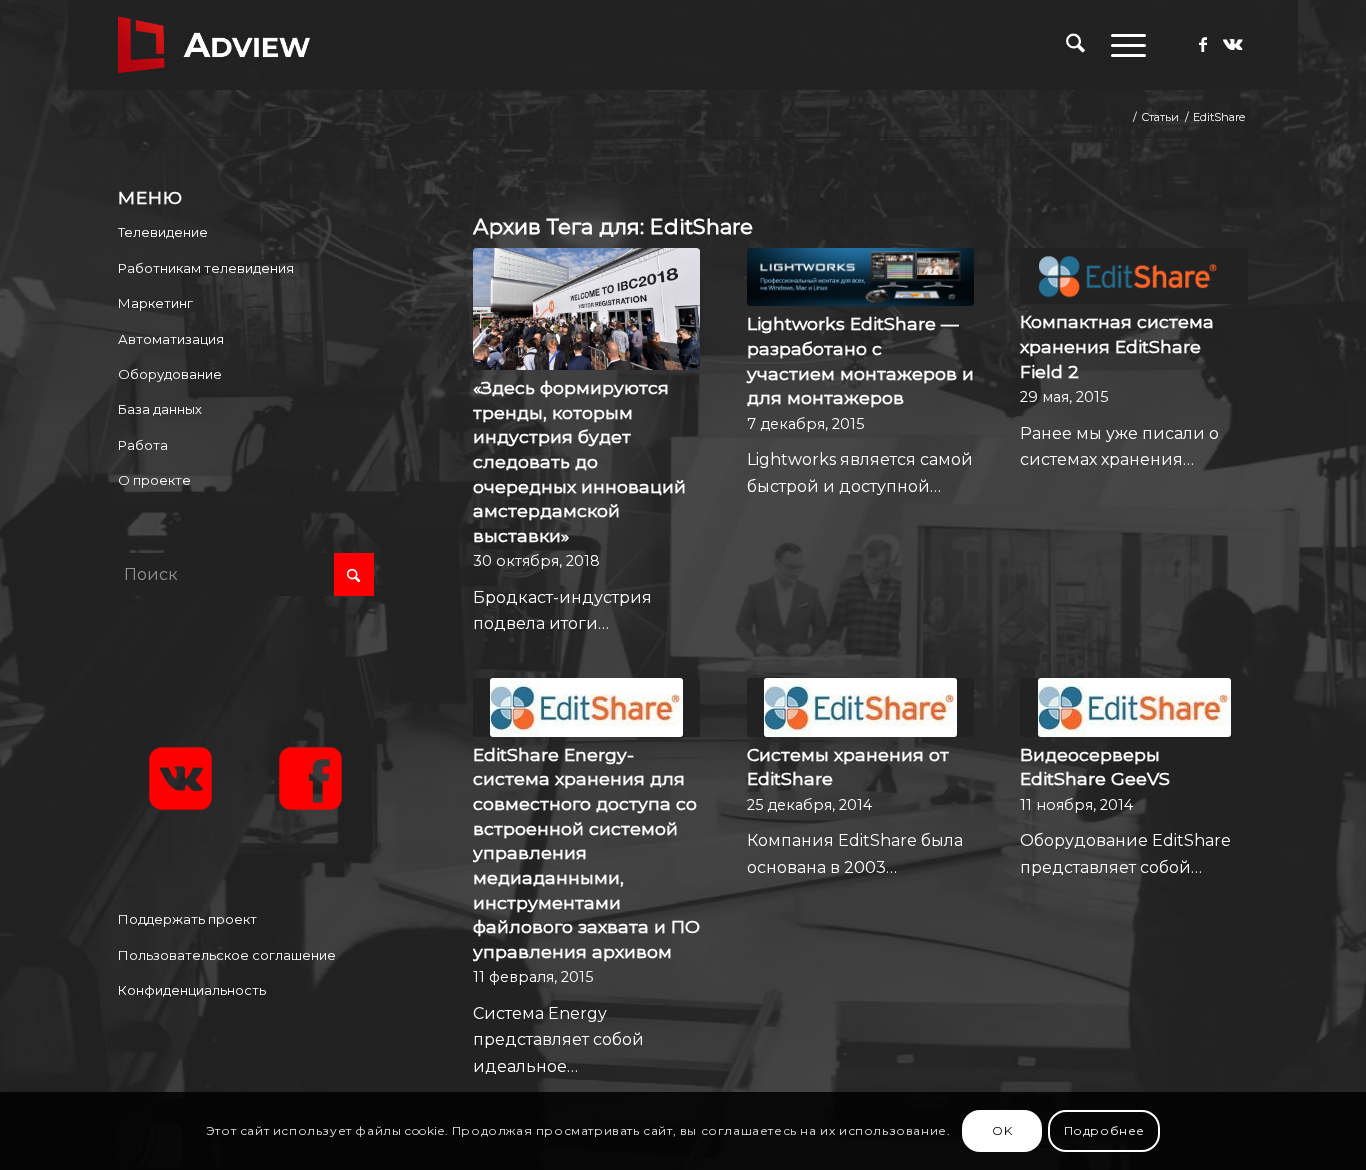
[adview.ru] (214, 45)
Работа (143, 445)
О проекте (154, 480)
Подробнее (1104, 1130)
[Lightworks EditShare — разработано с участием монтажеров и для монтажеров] (860, 277)
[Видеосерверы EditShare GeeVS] (1133, 707)
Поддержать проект (187, 919)
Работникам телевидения (206, 268)
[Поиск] (1075, 45)
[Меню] (1122, 45)
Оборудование (170, 374)
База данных (160, 409)
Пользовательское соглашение (227, 955)
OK (1002, 1130)
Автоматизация (171, 339)
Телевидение (163, 232)
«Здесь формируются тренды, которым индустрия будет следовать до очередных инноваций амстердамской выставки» (579, 461)
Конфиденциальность (192, 990)
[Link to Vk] (1233, 44)
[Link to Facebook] (1203, 44)
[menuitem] (1075, 45)
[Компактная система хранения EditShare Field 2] (1133, 276)
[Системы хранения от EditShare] (860, 707)
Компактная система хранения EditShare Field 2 (1117, 346)
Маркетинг (155, 303)
